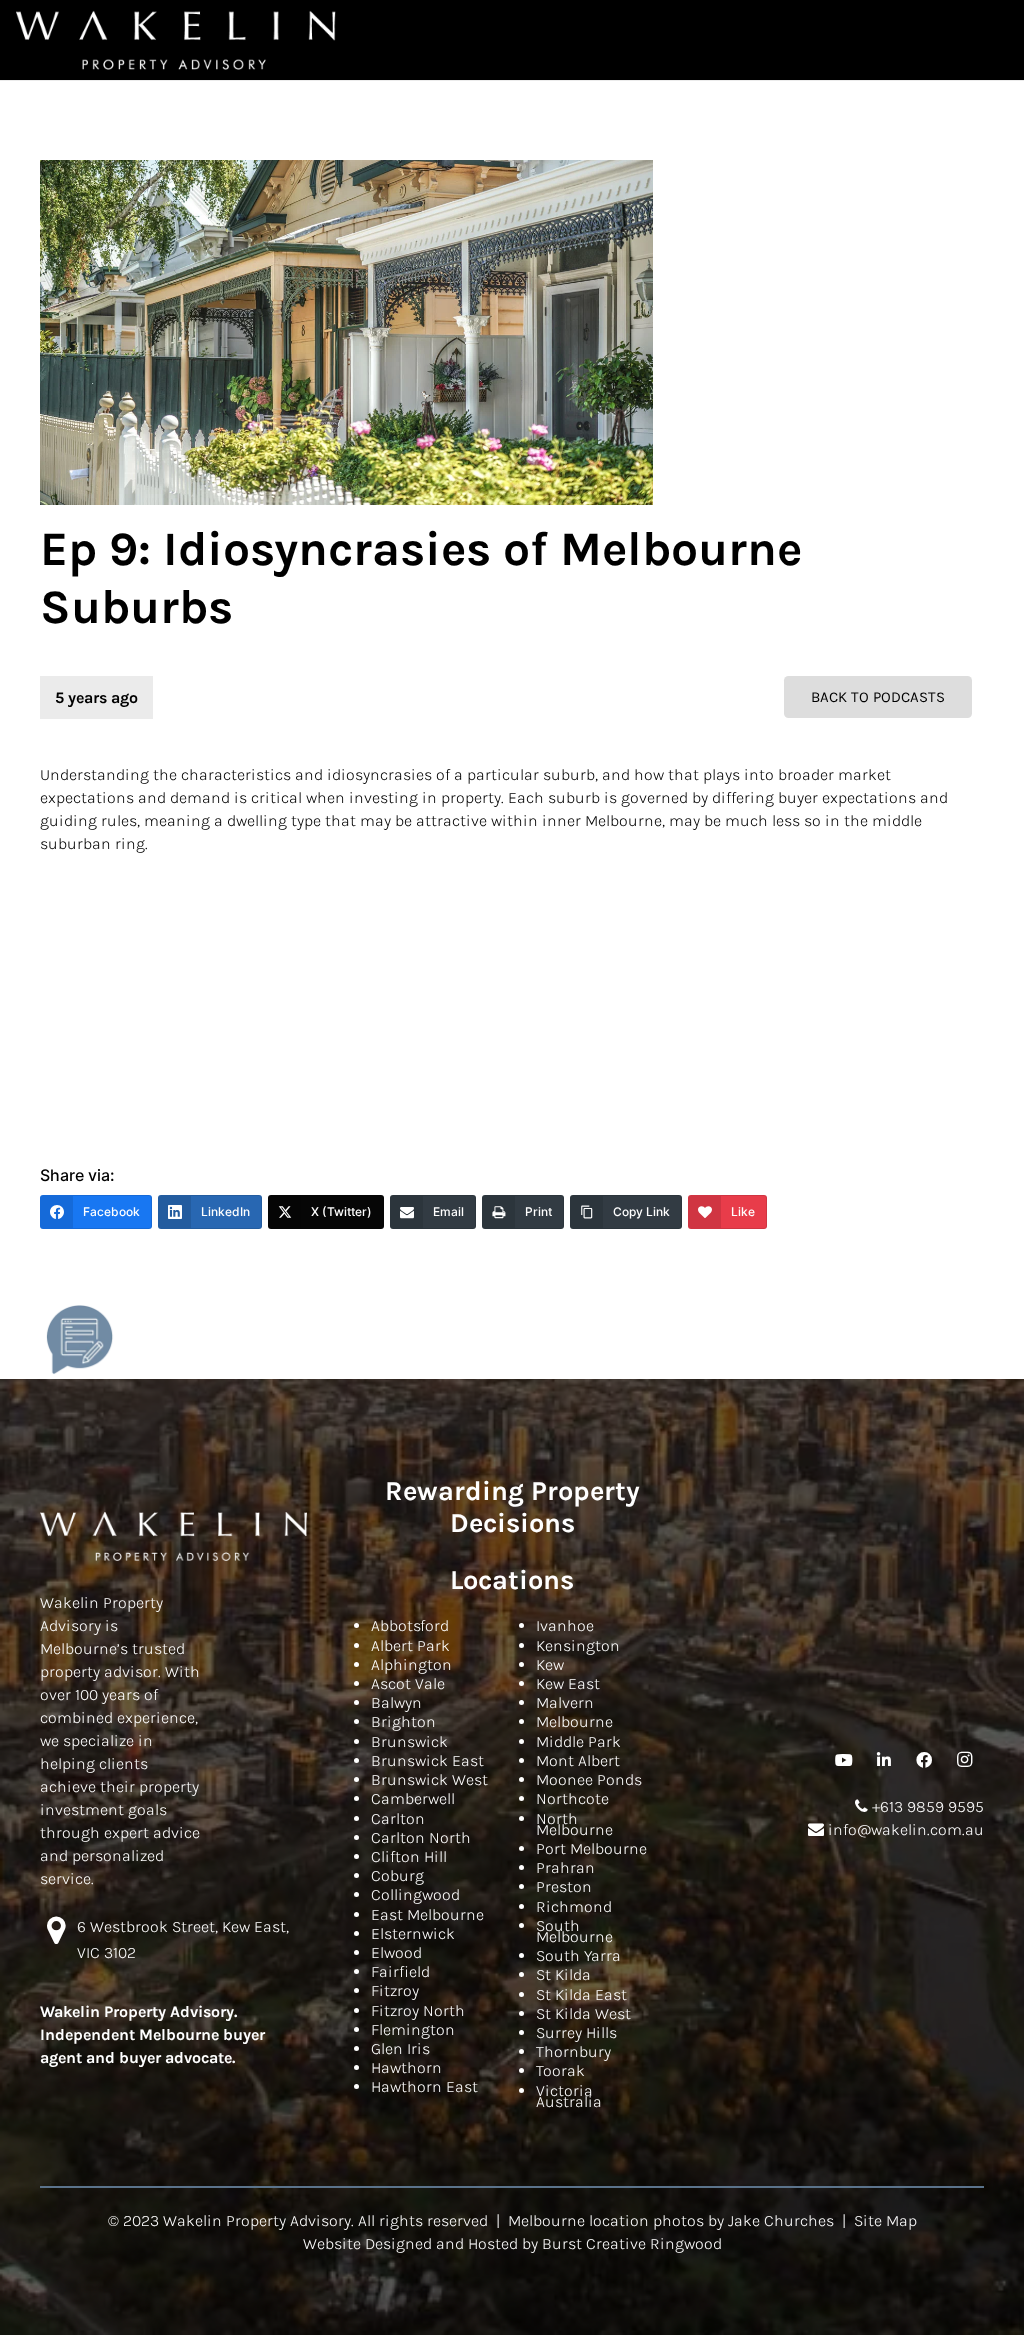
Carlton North (421, 1837)
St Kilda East (581, 1994)
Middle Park (578, 1741)
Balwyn (396, 1702)
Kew (550, 1664)
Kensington (578, 1645)
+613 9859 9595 (926, 1806)
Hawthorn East (424, 2086)
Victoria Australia (569, 2096)
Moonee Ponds (589, 1779)
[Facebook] (924, 1760)
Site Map (885, 2220)
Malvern (565, 1702)
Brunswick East (427, 1760)
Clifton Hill (409, 1856)
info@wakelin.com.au (904, 1829)
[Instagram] (964, 1760)
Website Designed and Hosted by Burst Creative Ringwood (512, 2243)
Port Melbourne (591, 1848)
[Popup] (79, 1339)
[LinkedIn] (884, 1760)
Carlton (398, 1818)
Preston (564, 1886)
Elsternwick (413, 1933)
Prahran (565, 1867)
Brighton (403, 1721)
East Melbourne (427, 1914)
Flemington (413, 2029)
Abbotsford (410, 1625)
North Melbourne (574, 1824)
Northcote (572, 1798)
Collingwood (415, 1894)
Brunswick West (429, 1779)
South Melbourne (574, 1931)
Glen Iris (400, 2048)
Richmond (574, 1906)
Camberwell (413, 1798)
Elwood (396, 1952)
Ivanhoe (565, 1625)
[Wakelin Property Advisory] (176, 40)
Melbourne (574, 1721)
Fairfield (400, 1971)
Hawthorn (406, 2067)
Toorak (560, 2070)
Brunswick (409, 1741)
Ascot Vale (408, 1683)
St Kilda (563, 1974)
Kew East (568, 1683)
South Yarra (578, 1955)
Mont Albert (578, 1760)
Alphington (411, 1664)
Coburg (397, 1875)
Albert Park (410, 1645)
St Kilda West (583, 2013)
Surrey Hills (576, 2032)
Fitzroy (395, 1990)
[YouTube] (844, 1760)
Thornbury (573, 2051)
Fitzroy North (418, 2010)
